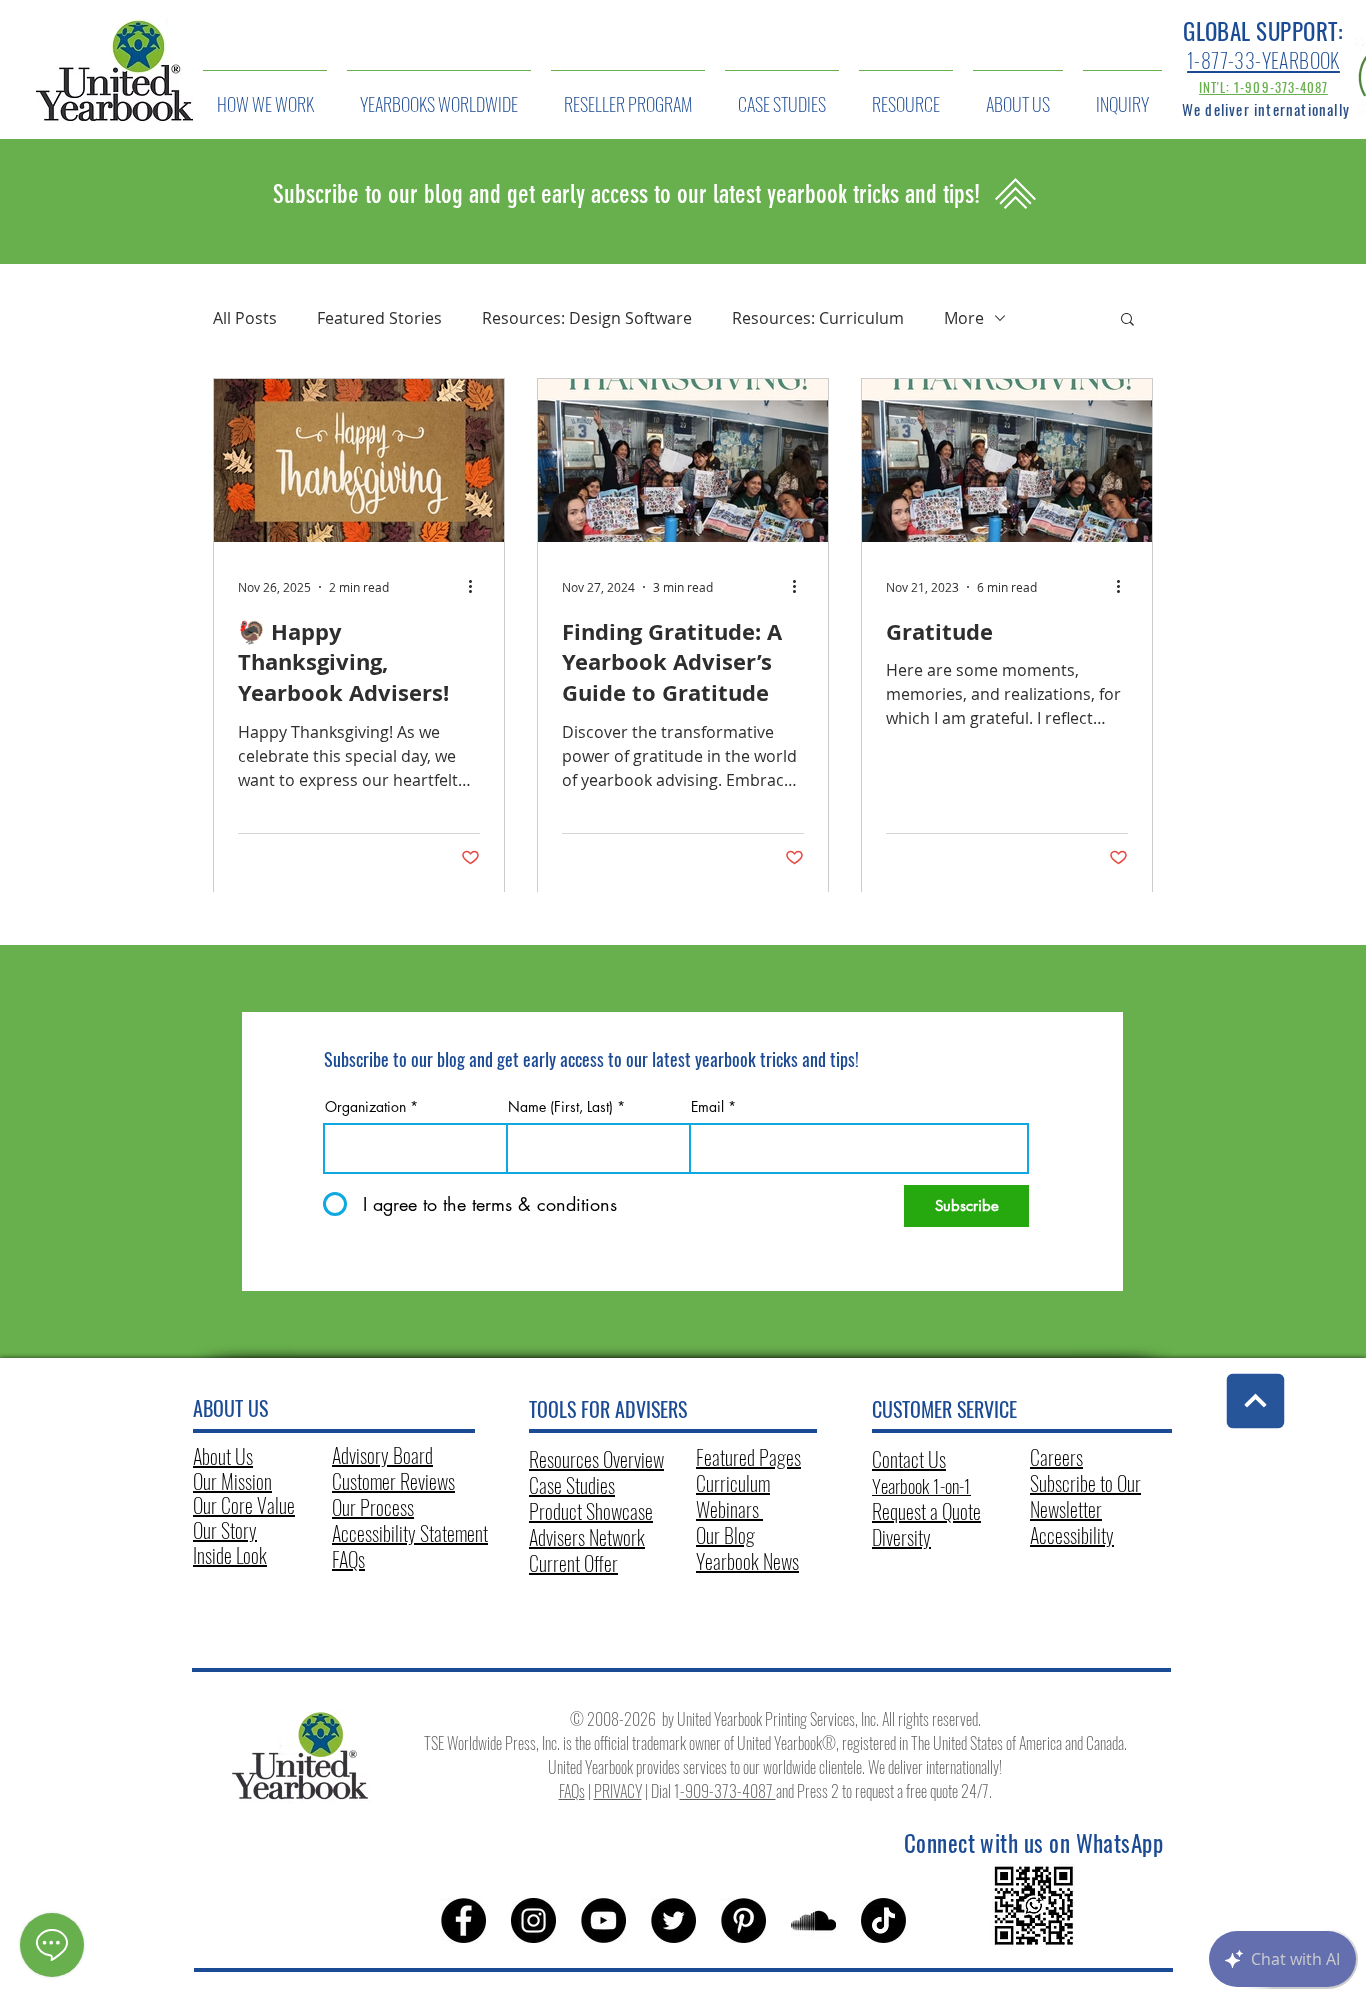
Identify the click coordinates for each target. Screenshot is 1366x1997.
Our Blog (725, 1535)
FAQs (348, 1559)
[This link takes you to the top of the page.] (1256, 1401)
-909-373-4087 (728, 1791)
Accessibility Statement (410, 1533)
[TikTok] (883, 1920)
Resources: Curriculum (818, 318)
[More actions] (477, 587)
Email (707, 1107)
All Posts (245, 318)
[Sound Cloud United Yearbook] (813, 1920)
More (964, 318)
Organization (365, 1107)
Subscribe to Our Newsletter (1085, 1496)
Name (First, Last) (560, 1107)
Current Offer (573, 1563)
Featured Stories (379, 318)
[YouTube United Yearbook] (603, 1920)
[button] (1127, 320)
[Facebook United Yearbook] (463, 1920)
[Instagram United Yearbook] (533, 1920)
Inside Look (230, 1555)
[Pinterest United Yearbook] (743, 1920)
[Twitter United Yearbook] (673, 1920)
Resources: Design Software (587, 318)
